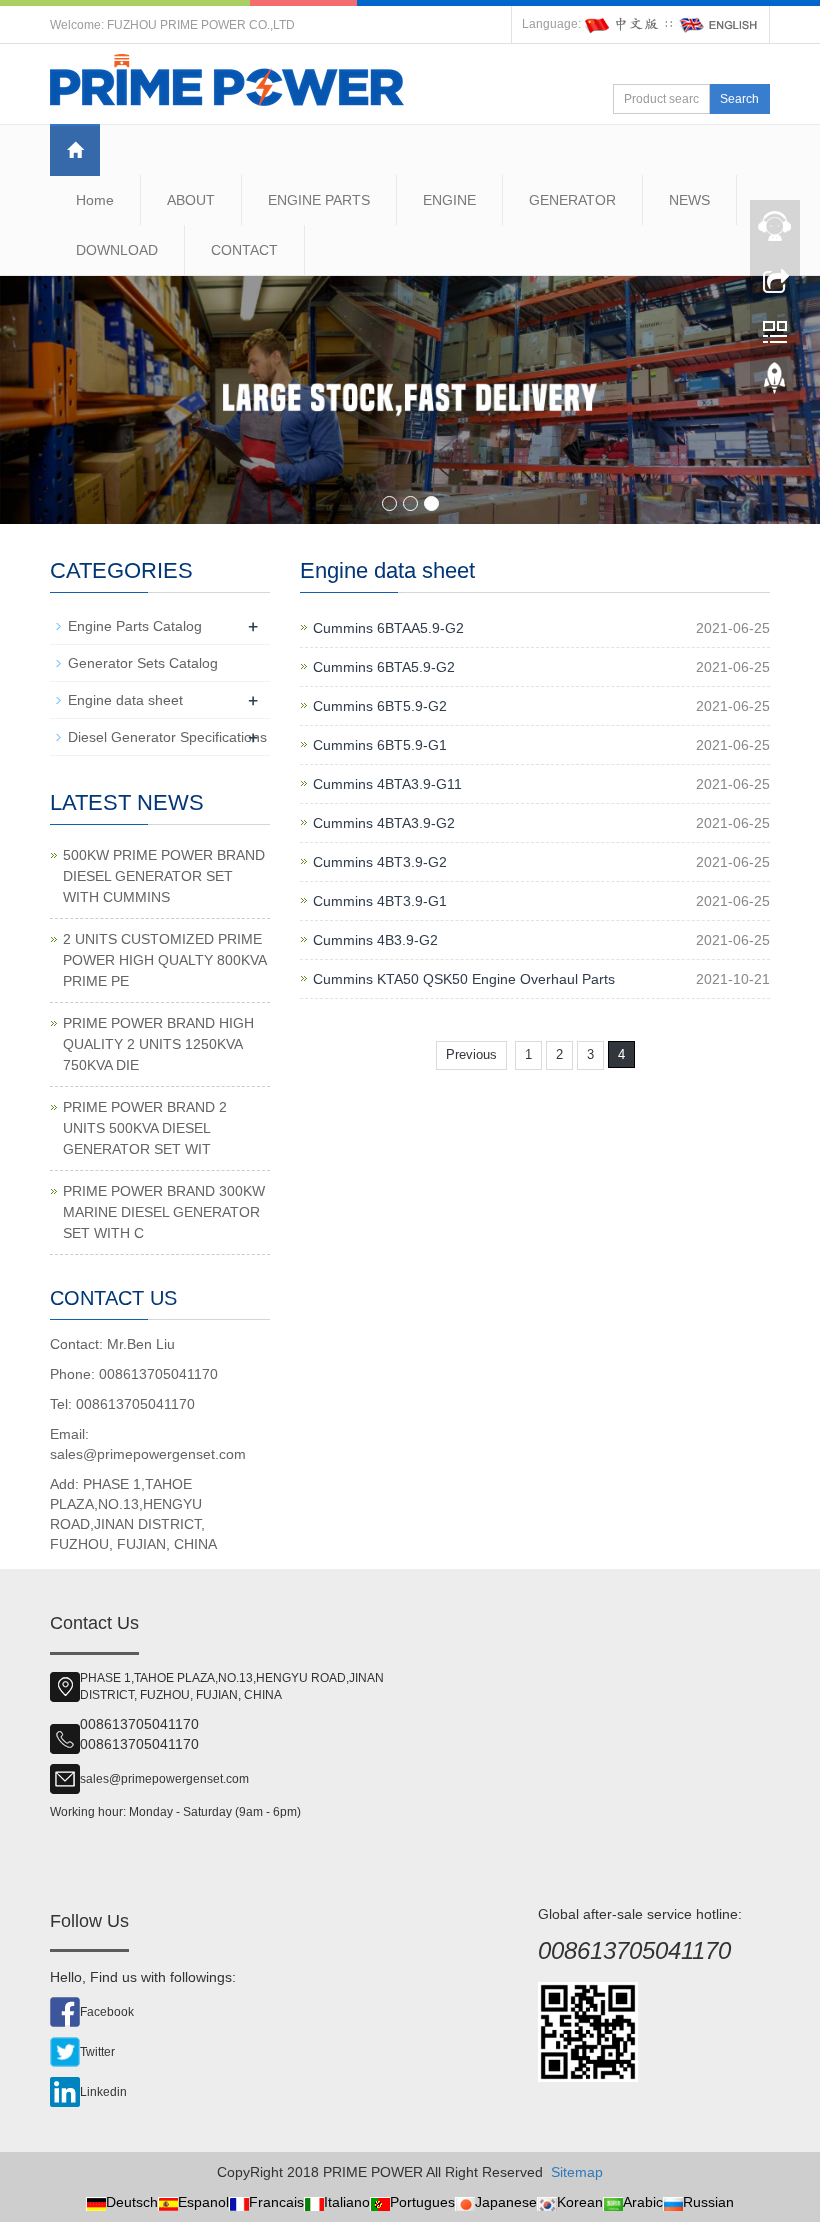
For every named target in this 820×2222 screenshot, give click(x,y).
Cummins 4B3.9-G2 (375, 940)
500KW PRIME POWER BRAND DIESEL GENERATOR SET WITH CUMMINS (164, 876)
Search (739, 99)
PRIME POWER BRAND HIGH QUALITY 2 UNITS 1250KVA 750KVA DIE (158, 1044)
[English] (719, 24)
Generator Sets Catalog (143, 663)
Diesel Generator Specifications (167, 737)
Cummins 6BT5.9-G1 (380, 745)
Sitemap (577, 2172)
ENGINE (449, 200)
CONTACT (244, 250)
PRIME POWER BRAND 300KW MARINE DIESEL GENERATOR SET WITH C (164, 1212)
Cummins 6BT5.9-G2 (380, 706)
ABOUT (191, 200)
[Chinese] (623, 24)
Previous (471, 1054)
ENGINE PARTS (319, 200)
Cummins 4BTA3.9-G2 (384, 823)
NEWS (689, 200)
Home (95, 200)
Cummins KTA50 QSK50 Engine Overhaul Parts (464, 979)
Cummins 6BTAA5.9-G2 (388, 628)
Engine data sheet (125, 700)
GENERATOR (572, 200)
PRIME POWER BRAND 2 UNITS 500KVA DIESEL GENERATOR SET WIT (145, 1128)
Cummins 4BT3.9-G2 (380, 862)
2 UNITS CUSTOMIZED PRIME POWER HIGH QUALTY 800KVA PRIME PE (164, 960)
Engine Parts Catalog (135, 626)
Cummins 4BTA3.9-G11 (387, 784)
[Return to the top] (775, 383)
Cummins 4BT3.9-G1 (380, 901)
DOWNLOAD (117, 250)
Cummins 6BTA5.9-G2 (384, 667)
